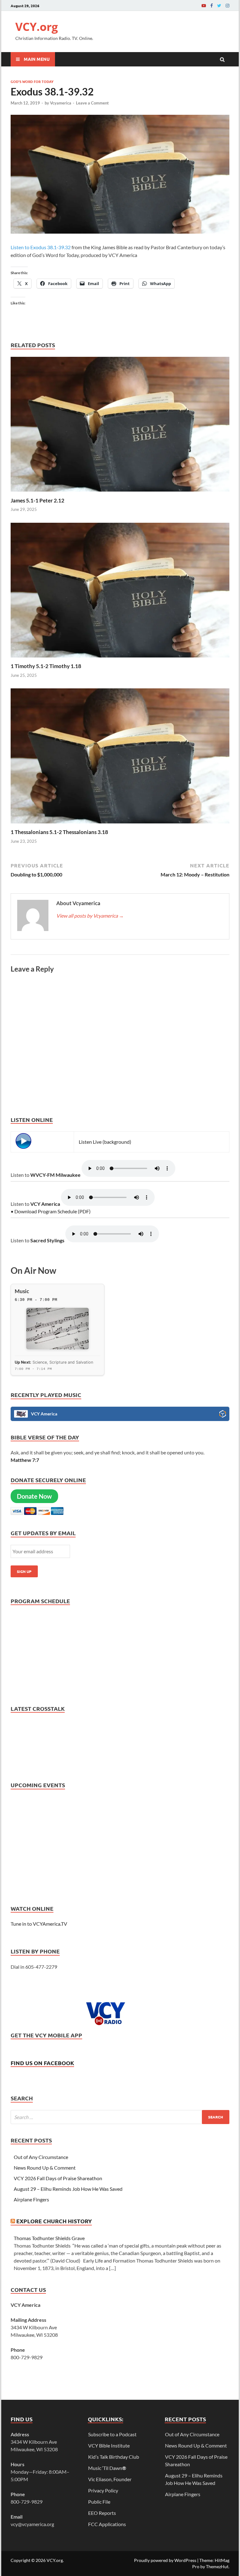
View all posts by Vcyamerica (90, 916)
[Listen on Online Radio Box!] (223, 1415)
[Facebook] (212, 5)
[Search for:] (120, 2117)
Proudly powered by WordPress (165, 2560)
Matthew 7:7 (25, 1460)
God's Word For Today (32, 81)
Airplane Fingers (31, 2199)
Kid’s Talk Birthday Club (114, 2457)
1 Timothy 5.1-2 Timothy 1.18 (46, 666)
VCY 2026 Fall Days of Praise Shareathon (58, 2178)
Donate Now (34, 1496)
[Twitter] (219, 5)
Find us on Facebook (42, 2063)
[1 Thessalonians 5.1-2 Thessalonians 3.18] (120, 825)
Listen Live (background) (105, 1142)
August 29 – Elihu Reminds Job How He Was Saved (68, 2189)
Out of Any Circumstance (41, 2157)
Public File (99, 2502)
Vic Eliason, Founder (110, 2479)
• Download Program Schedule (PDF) (51, 1211)
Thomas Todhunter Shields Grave (49, 2238)
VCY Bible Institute (109, 2445)
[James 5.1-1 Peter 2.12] (120, 493)
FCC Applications (107, 2524)
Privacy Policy (103, 2490)
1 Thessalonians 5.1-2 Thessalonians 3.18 (59, 832)
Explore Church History (54, 2221)
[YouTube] (204, 5)
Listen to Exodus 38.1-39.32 (41, 247)
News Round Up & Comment (45, 2168)
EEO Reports (102, 2513)
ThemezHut (217, 2566)
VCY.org (37, 27)
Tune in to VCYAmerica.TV (39, 1924)
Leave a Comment (92, 103)
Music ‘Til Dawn (107, 2468)
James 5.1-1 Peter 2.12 (37, 500)
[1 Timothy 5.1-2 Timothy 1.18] (120, 659)
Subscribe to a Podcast (112, 2434)
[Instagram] (227, 5)
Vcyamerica (61, 103)
